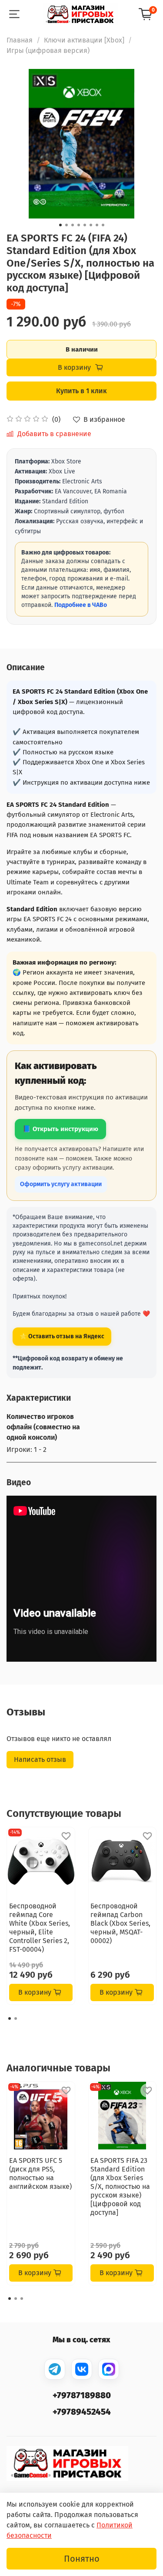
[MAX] (109, 2369)
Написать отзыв (40, 1759)
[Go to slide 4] (79, 225)
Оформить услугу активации (61, 1184)
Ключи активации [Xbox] (84, 40)
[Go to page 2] (16, 2018)
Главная (20, 40)
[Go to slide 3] (73, 225)
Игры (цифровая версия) (48, 51)
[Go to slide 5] (85, 225)
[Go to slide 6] (91, 225)
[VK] (82, 2369)
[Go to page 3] (22, 2299)
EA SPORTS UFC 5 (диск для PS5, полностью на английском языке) (40, 2173)
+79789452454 (82, 2412)
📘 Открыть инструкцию (60, 1129)
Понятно (82, 2559)
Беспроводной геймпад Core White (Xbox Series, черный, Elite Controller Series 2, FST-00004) (40, 1928)
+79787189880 (82, 2395)
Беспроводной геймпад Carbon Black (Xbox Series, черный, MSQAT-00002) (120, 1923)
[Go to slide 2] (67, 225)
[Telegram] (55, 2369)
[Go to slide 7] (97, 225)
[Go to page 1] (10, 2018)
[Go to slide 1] (60, 225)
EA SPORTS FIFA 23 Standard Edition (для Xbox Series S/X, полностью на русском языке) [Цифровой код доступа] (120, 2186)
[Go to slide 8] (103, 225)
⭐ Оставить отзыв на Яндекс (62, 1336)
